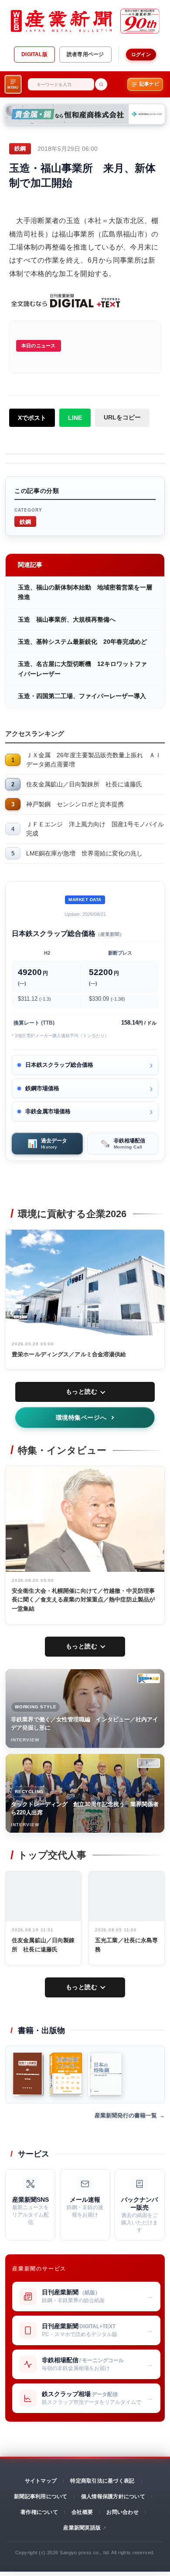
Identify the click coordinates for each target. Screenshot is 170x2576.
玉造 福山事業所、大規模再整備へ (67, 619)
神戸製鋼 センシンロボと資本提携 (75, 804)
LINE (75, 418)
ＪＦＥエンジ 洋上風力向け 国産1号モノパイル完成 (95, 829)
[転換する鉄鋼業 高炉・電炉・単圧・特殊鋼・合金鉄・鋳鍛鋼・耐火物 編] (28, 2074)
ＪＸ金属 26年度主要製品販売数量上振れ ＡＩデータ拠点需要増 (94, 760)
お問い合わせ (122, 2512)
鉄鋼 (25, 521)
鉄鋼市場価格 (42, 1088)
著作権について (39, 2512)
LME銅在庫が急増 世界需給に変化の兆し (84, 853)
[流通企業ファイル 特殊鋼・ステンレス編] (66, 2074)
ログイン (141, 54)
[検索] (101, 84)
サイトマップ (41, 2481)
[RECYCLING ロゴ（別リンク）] (149, 1763)
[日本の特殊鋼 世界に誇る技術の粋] (105, 2074)
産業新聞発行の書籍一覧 (126, 2115)
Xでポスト (32, 418)
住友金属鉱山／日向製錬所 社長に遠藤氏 (84, 784)
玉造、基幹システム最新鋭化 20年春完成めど (82, 642)
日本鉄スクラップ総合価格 (59, 1065)
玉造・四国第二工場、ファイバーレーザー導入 (82, 696)
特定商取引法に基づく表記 (102, 2481)
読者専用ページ (85, 54)
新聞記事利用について (41, 2496)
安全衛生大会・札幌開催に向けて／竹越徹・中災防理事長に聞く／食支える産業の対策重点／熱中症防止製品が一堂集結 (83, 1600)
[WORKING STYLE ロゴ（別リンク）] (149, 1678)
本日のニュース (39, 346)
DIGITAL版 (34, 54)
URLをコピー (122, 417)
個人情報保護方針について (113, 2496)
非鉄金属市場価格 (48, 1111)
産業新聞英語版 (82, 2528)
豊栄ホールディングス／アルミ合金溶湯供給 (69, 1354)
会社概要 (82, 2512)
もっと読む (82, 1391)
